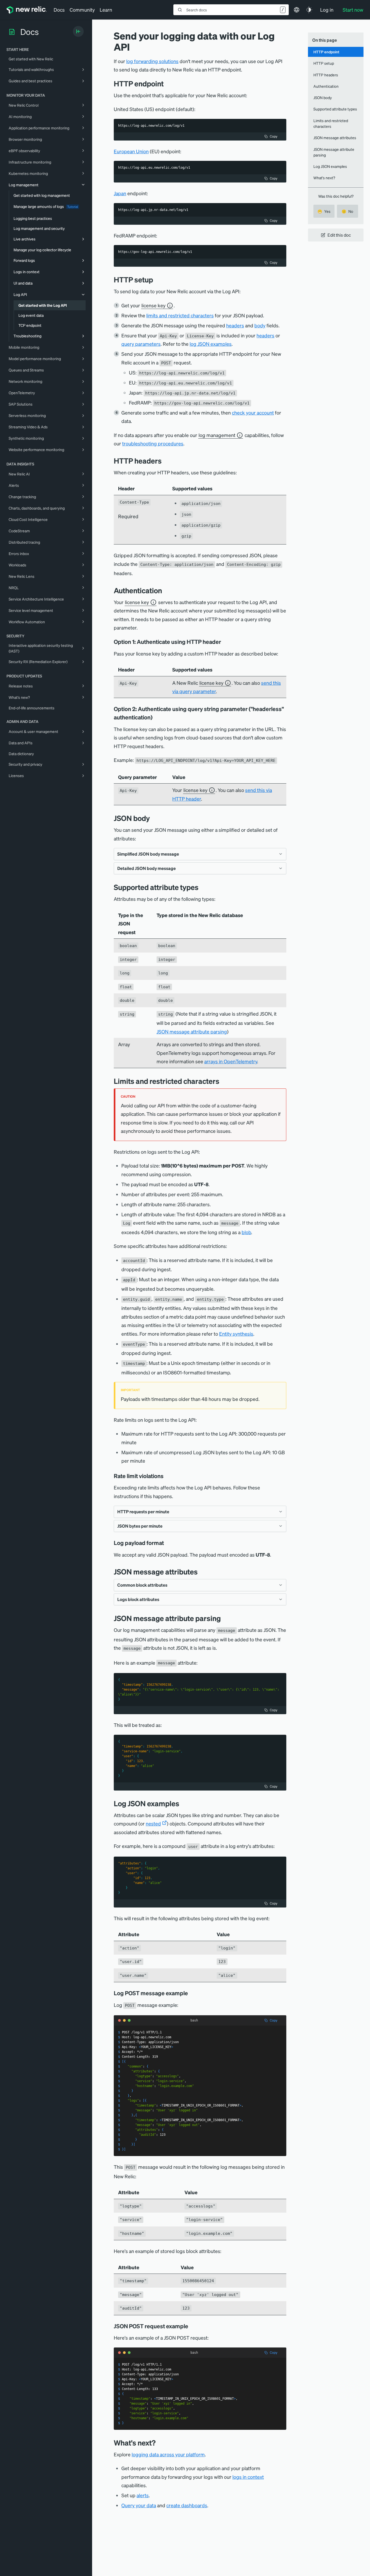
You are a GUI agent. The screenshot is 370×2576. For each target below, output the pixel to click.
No (347, 211)
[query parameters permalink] (156, 717)
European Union (131, 151)
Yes (324, 211)
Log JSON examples (330, 166)
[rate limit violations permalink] (166, 1476)
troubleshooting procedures (153, 443)
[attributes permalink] (202, 1572)
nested (153, 1823)
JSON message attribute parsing (192, 1031)
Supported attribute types (335, 109)
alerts (143, 2495)
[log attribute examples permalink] (183, 1803)
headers (235, 325)
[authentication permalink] (166, 590)
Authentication (326, 86)
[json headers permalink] (166, 461)
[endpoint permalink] (168, 84)
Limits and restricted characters (331, 123)
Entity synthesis (236, 1334)
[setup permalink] (157, 280)
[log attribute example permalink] (192, 1993)
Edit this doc (339, 235)
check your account (253, 413)
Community (82, 10)
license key (153, 305)
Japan (120, 193)
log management (217, 435)
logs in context (248, 2477)
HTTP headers (326, 75)
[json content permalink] (154, 818)
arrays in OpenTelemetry (231, 1061)
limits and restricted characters (180, 315)
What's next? (324, 178)
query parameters (141, 344)
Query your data (139, 2505)
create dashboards (187, 2505)
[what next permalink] (160, 2443)
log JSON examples (211, 344)
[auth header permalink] (225, 642)
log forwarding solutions (152, 61)
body (260, 325)
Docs (59, 10)
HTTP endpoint (326, 52)
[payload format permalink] (168, 1543)
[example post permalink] (192, 2326)
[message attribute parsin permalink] (225, 1618)
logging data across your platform (168, 2454)
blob (246, 1232)
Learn (106, 10)
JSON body (323, 97)
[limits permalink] (223, 1081)
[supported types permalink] (203, 887)
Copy (274, 136)
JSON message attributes (335, 138)
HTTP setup (324, 63)
